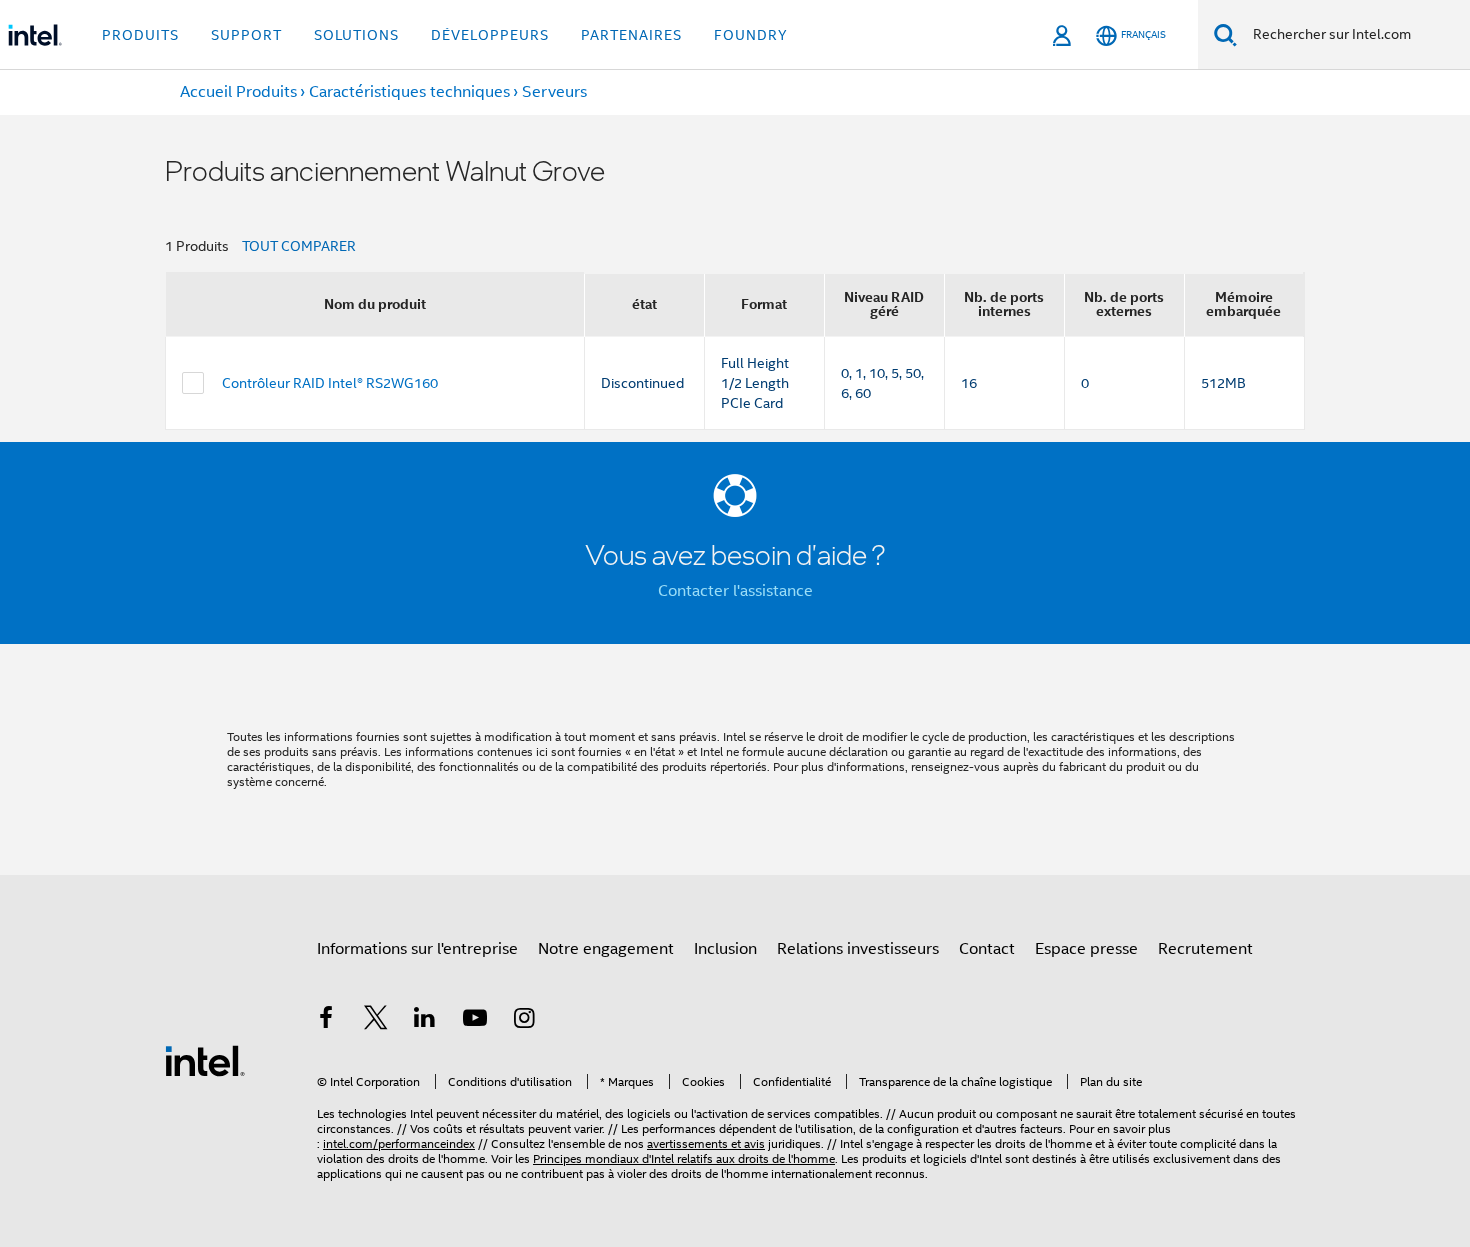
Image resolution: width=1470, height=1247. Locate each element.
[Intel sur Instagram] (524, 1021)
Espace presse (1086, 949)
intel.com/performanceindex (399, 1143)
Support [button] (246, 35)
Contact (987, 949)
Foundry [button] (751, 35)
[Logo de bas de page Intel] (205, 1060)
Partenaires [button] (631, 35)
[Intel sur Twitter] (376, 1021)
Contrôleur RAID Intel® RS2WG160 (330, 383)
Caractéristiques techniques (409, 92)
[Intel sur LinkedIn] (425, 1021)
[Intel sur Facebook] (326, 1021)
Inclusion (725, 949)
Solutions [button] (356, 35)
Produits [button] (140, 35)
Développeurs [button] (490, 35)
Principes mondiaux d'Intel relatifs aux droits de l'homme (684, 1158)
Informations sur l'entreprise (417, 949)
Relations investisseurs (858, 949)
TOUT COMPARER (299, 246)
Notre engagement (606, 949)
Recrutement (1205, 949)
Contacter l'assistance (735, 591)
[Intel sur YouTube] (475, 1021)
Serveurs (554, 92)
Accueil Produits (238, 92)
